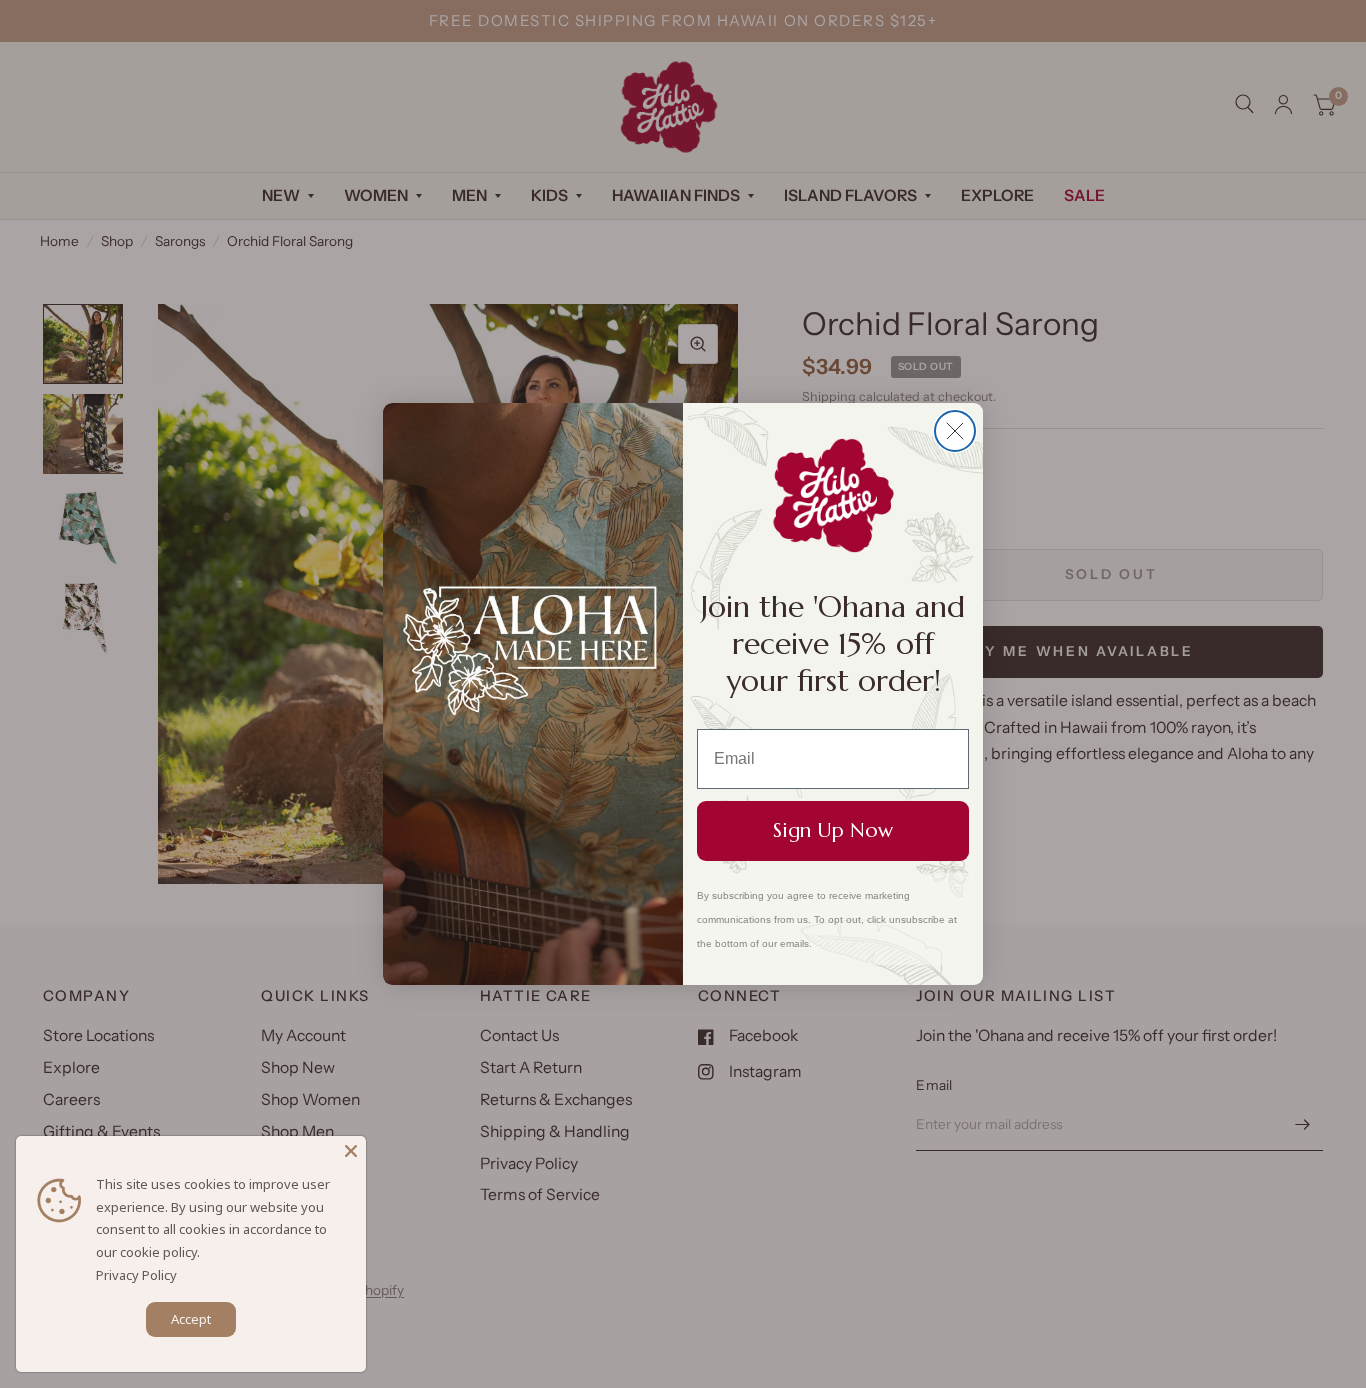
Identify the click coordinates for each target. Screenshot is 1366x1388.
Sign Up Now (833, 830)
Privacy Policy (136, 1275)
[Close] (351, 1151)
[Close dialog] (955, 431)
